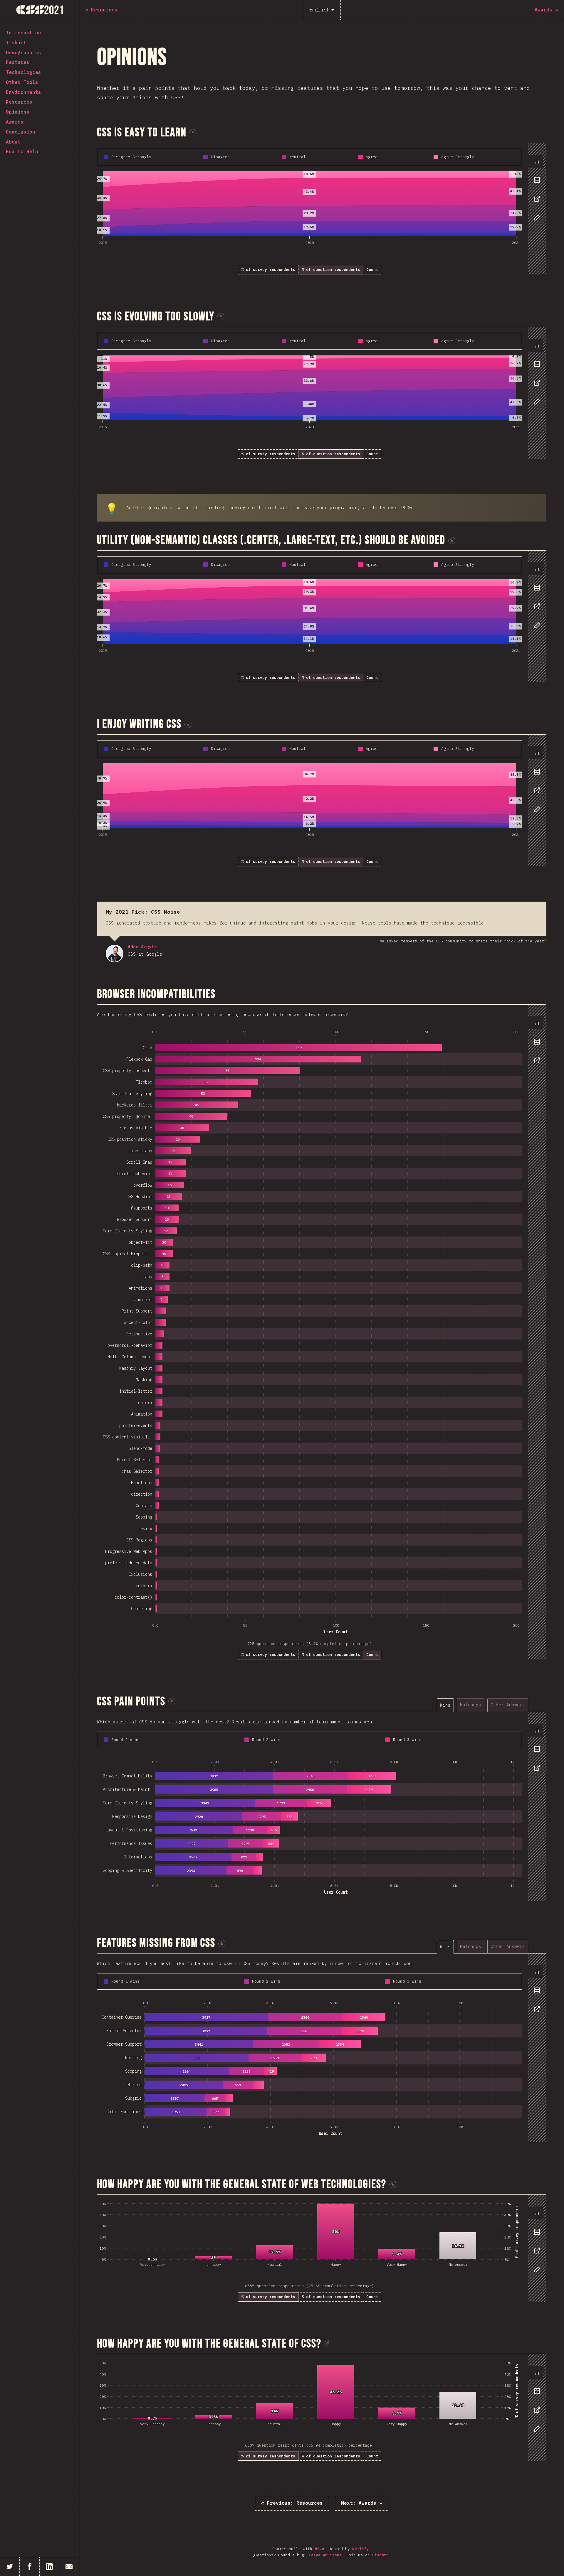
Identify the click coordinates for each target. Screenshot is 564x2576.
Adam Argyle (115, 954)
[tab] (536, 161)
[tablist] (536, 192)
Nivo (319, 2549)
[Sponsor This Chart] (193, 133)
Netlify (360, 2549)
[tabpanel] (322, 209)
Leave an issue (325, 2555)
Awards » (362, 2503)
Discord (380, 2555)
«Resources (292, 2503)
